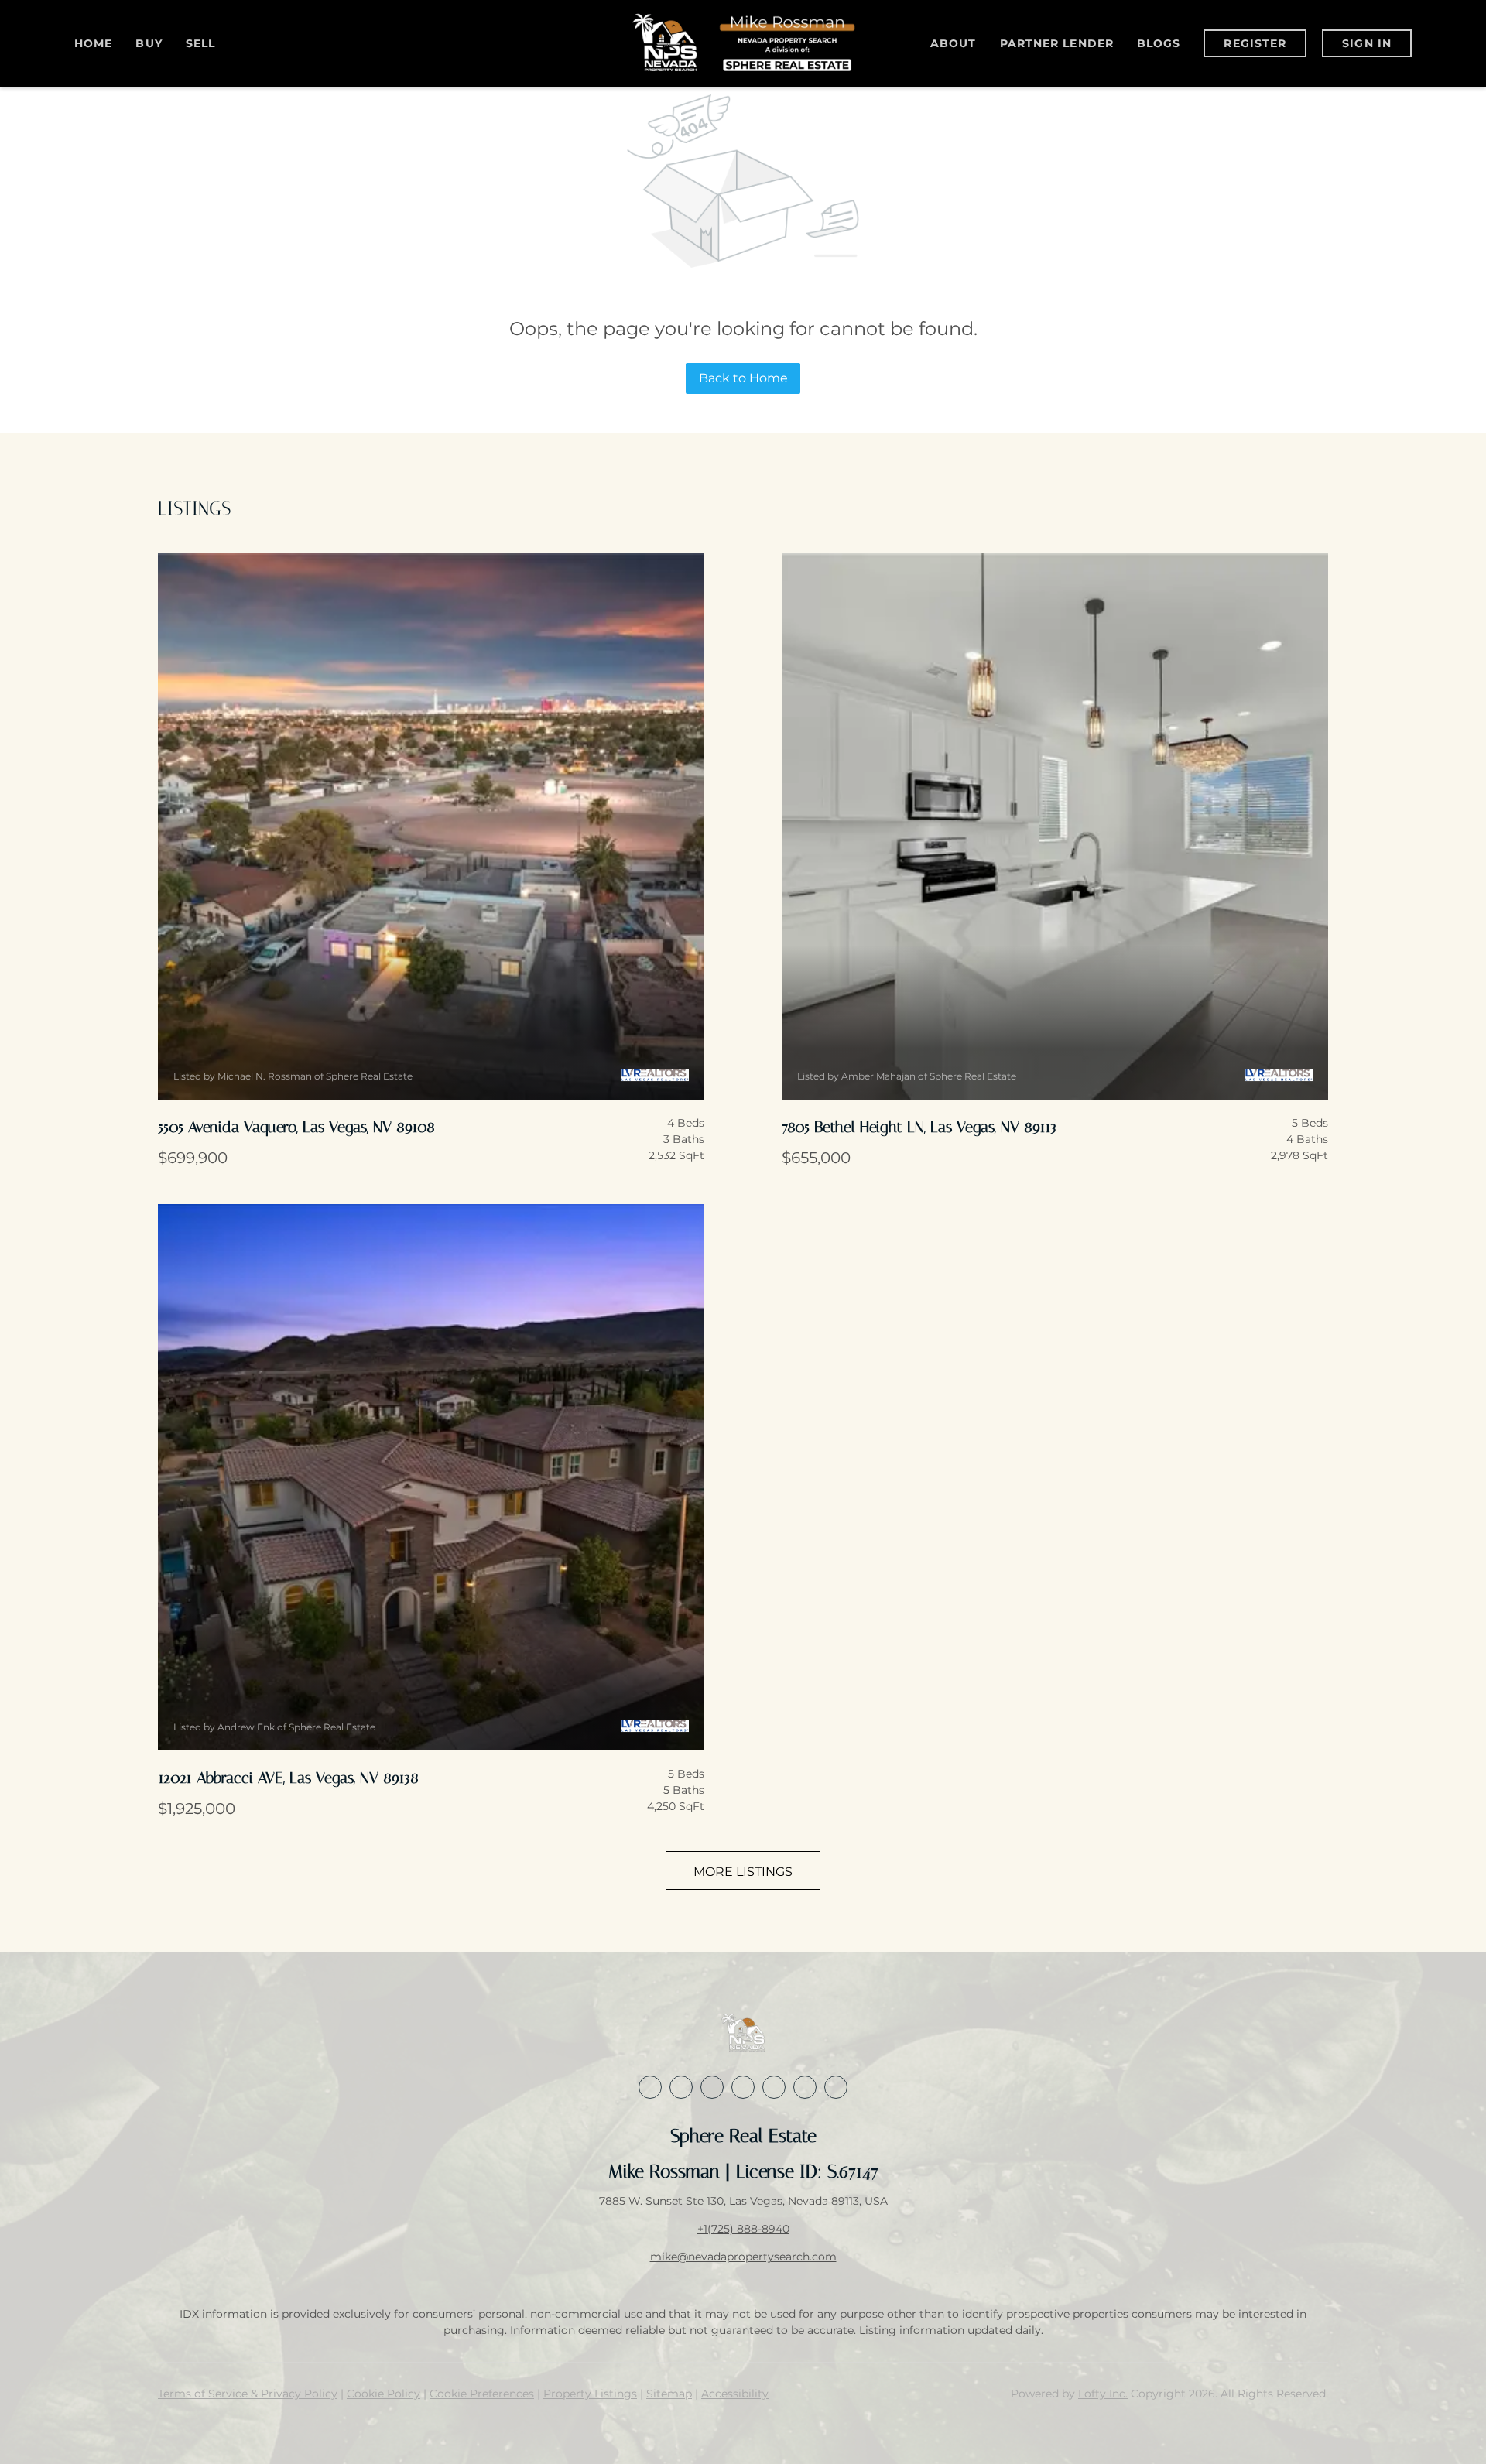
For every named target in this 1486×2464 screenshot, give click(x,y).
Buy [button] (149, 43)
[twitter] (712, 2087)
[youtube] (805, 2087)
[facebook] (650, 2087)
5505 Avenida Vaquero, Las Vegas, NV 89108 (296, 1127)
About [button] (954, 43)
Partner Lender (1057, 43)
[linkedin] (681, 2087)
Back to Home (743, 378)
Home (93, 43)
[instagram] (774, 2087)
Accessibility (735, 2394)
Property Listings (590, 2394)
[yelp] (743, 2087)
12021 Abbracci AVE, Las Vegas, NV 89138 (288, 1778)
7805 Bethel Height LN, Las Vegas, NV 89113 (919, 1127)
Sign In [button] (1367, 43)
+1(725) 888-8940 (743, 2229)
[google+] (836, 2087)
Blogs (1159, 43)
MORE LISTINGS (743, 1872)
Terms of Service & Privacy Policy (248, 2394)
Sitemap (669, 2394)
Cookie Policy (383, 2394)
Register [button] (1255, 43)
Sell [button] (200, 43)
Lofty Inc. (1103, 2394)
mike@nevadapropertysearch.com (743, 2257)
